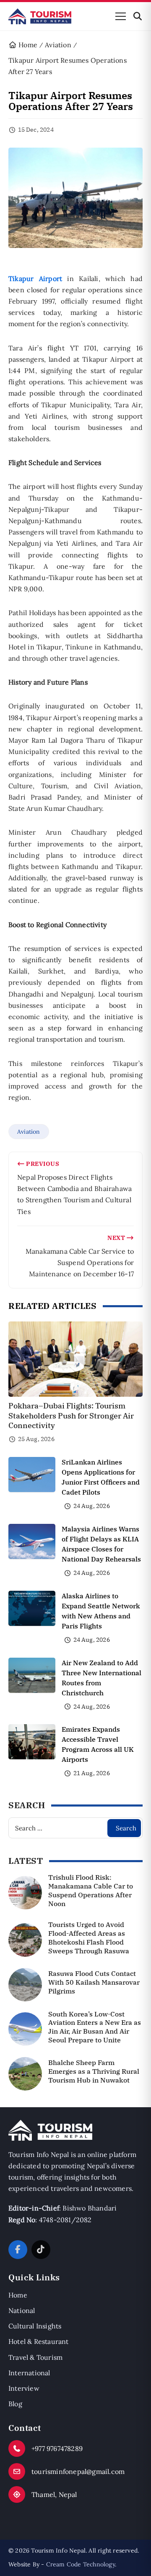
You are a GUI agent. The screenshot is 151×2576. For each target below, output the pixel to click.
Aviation (29, 1132)
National (22, 2310)
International (29, 2373)
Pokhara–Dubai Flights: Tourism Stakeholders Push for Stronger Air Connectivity (71, 1416)
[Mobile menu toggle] (121, 16)
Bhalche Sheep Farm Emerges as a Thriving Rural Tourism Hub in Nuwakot (94, 2071)
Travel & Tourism (35, 2357)
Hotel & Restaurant (39, 2341)
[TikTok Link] (41, 2250)
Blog (15, 2404)
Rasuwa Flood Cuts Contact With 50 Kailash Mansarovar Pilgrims (94, 1982)
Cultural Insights (35, 2326)
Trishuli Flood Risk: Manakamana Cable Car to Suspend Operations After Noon (91, 1890)
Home (18, 2295)
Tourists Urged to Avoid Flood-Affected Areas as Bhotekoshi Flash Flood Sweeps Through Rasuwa (89, 1937)
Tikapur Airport (35, 279)
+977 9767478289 (57, 2448)
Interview (24, 2388)
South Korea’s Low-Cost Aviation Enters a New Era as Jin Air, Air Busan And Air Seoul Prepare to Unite (95, 2027)
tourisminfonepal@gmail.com (78, 2471)
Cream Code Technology (81, 2564)
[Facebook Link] (18, 2250)
